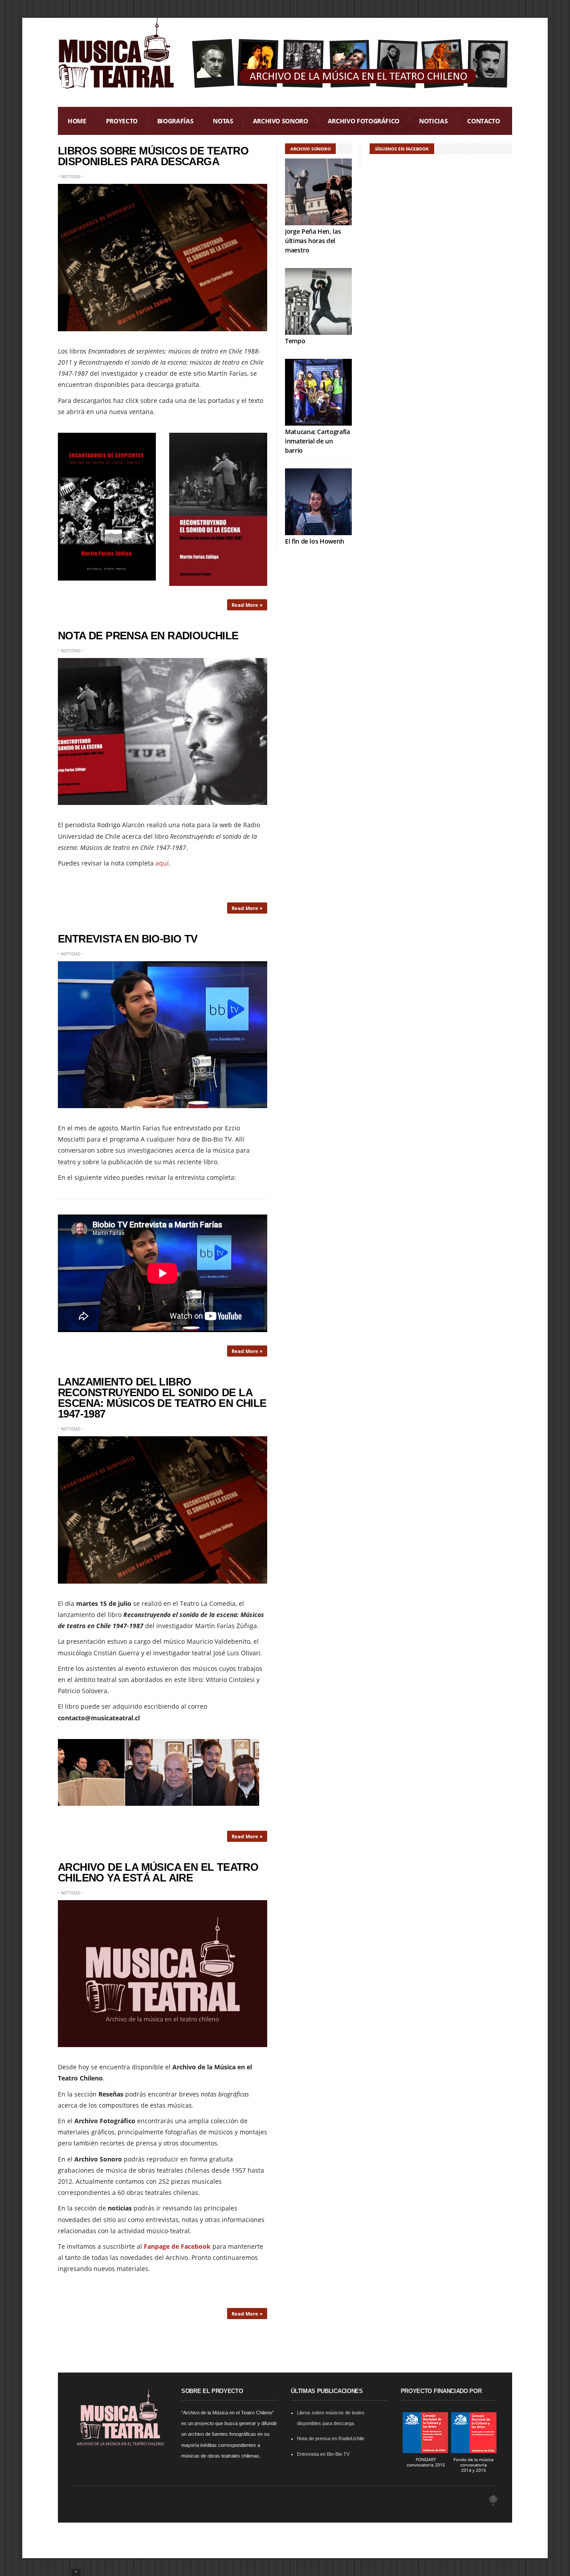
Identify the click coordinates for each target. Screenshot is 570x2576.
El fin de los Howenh (315, 541)
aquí (162, 863)
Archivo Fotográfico (364, 121)
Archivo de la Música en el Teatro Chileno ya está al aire (158, 1872)
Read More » (247, 605)
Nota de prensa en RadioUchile (148, 636)
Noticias (433, 121)
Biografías (175, 121)
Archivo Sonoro (281, 121)
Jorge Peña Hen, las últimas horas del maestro (313, 241)
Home (77, 121)
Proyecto (122, 121)
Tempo (295, 341)
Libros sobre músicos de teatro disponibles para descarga (153, 156)
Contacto (483, 121)
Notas (223, 121)
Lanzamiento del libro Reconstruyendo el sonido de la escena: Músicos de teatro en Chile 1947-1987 (162, 1398)
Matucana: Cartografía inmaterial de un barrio (318, 441)
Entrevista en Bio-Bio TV (128, 939)
